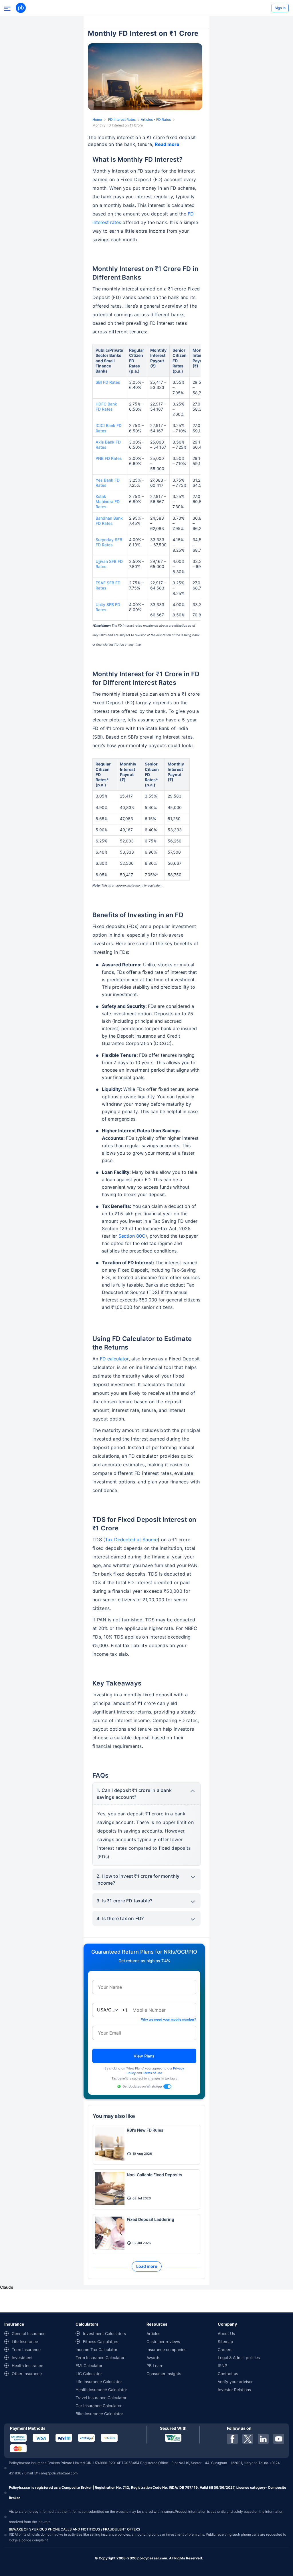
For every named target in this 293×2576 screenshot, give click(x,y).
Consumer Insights (164, 2374)
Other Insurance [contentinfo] (27, 2374)
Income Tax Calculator (96, 2350)
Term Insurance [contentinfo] (26, 2350)
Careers (225, 2350)
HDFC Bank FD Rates (106, 406)
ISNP (222, 2366)
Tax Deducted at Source (131, 1540)
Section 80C (132, 1236)
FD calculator (114, 1359)
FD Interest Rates (122, 119)
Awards (153, 2358)
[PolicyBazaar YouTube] (279, 2439)
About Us (226, 2333)
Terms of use (152, 2073)
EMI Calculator (89, 2366)
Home (97, 119)
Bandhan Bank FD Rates (109, 521)
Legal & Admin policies (239, 2358)
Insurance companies (166, 2350)
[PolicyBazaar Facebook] (232, 2439)
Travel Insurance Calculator (101, 2398)
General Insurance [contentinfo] (29, 2333)
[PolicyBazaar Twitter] (248, 2439)
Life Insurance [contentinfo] (25, 2341)
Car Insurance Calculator (99, 2406)
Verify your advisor (235, 2382)
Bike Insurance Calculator (99, 2414)
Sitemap (225, 2341)
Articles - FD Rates (156, 119)
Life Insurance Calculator (99, 2382)
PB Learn (155, 2366)
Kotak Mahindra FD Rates (108, 501)
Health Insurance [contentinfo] (27, 2366)
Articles (153, 2333)
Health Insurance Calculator (101, 2390)
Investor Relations (234, 2390)
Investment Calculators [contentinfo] (104, 2333)
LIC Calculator (89, 2374)
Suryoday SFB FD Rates (109, 542)
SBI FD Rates (108, 382)
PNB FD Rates (109, 458)
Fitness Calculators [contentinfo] (101, 2341)
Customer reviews (163, 2341)
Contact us (228, 2374)
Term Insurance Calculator (100, 2358)
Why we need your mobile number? (169, 2019)
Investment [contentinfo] (22, 2358)
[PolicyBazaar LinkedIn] (263, 2439)
